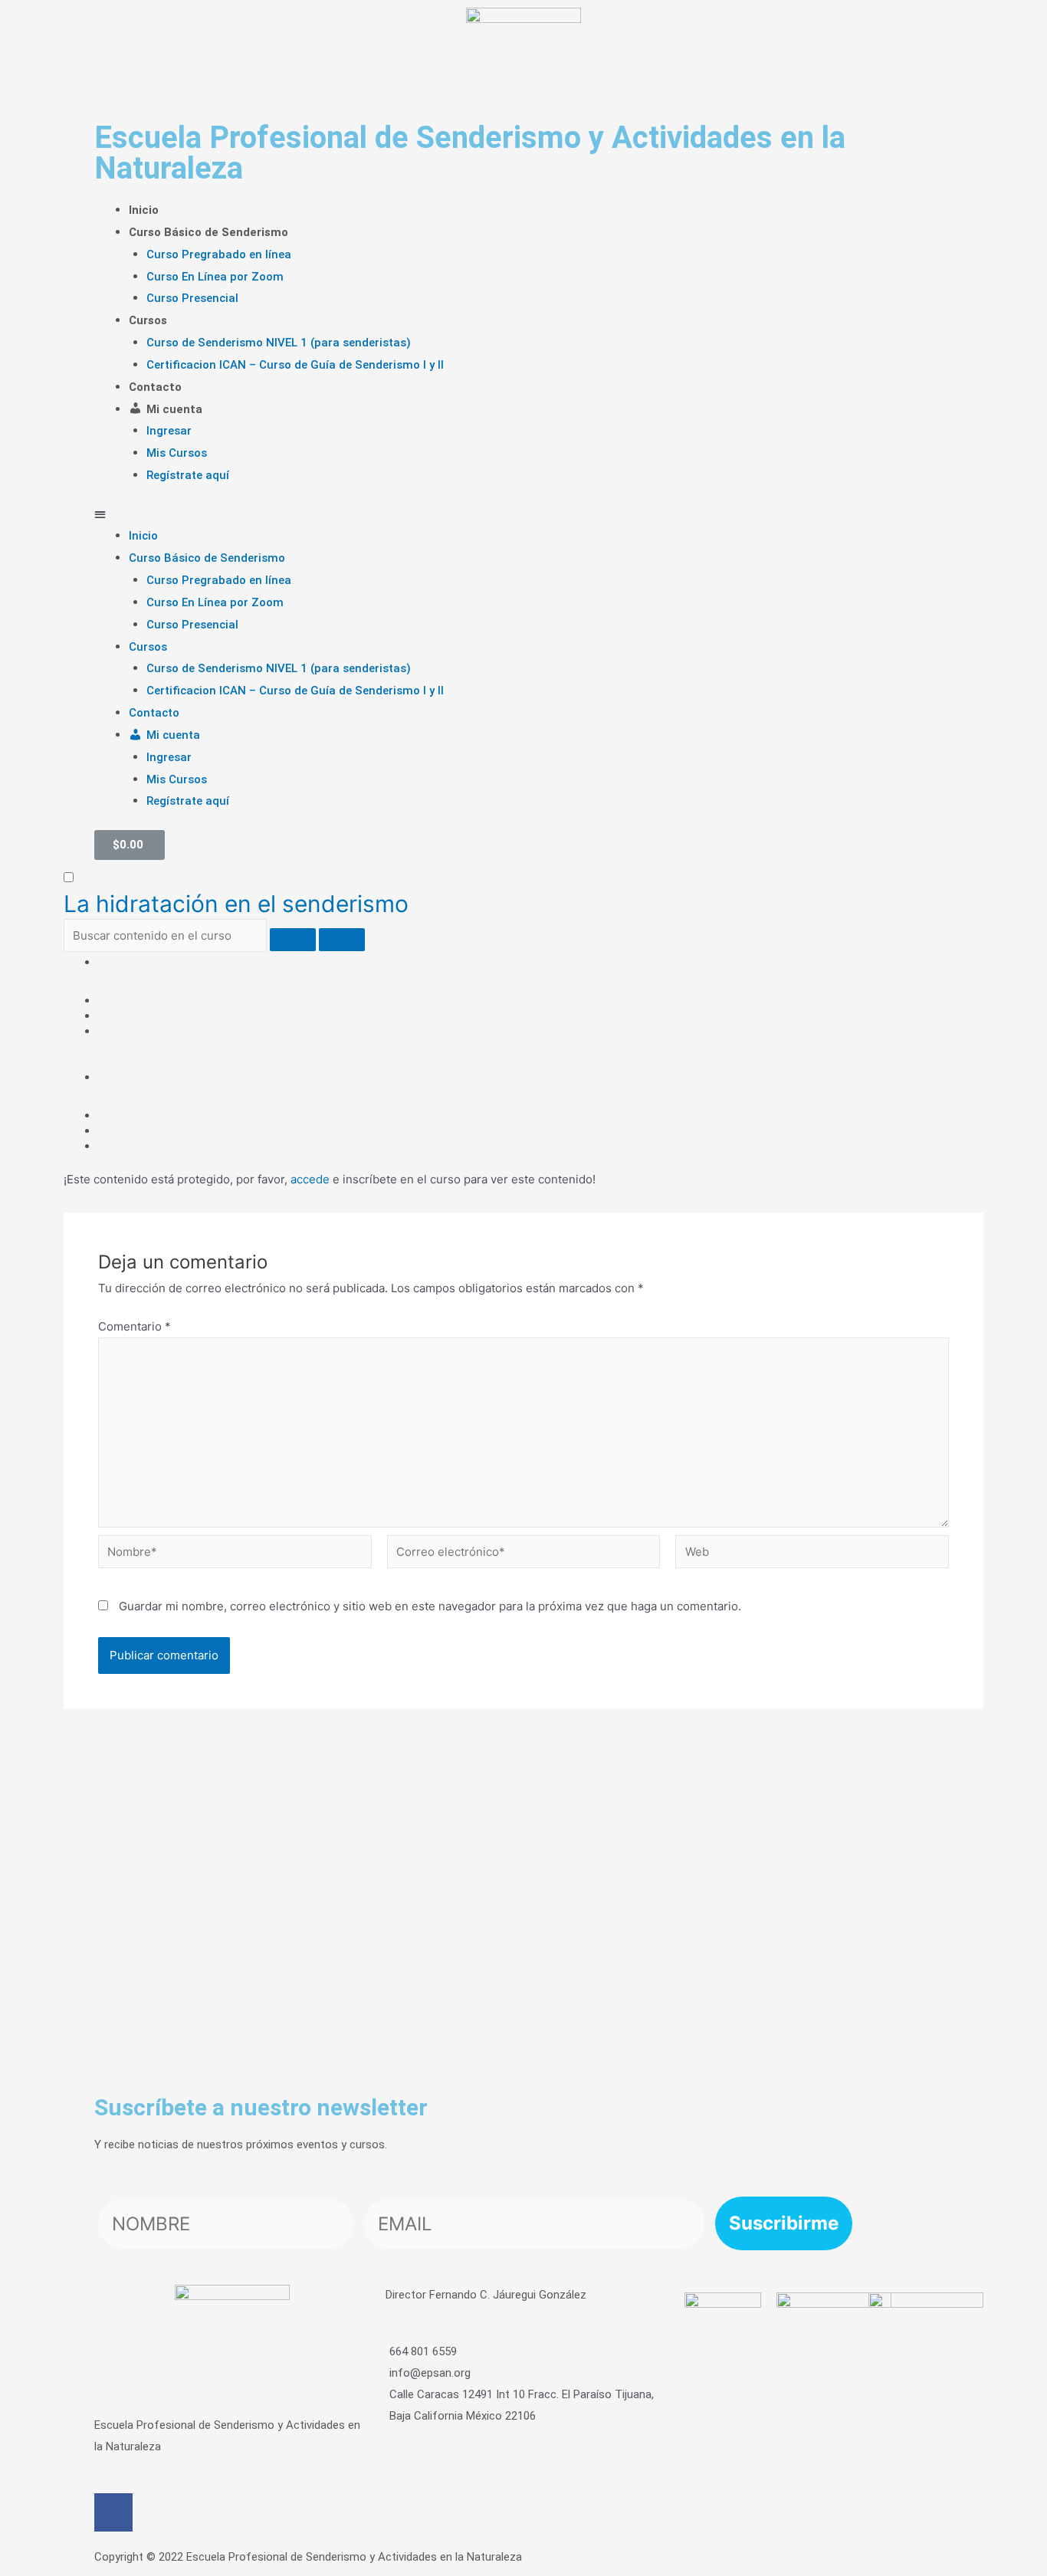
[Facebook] (113, 2512)
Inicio (144, 210)
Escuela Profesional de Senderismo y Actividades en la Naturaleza (470, 153)
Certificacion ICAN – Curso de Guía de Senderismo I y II (295, 365)
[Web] (812, 1554)
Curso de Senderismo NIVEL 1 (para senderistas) (279, 343)
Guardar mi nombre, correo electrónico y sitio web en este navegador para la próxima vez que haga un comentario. (430, 1606)
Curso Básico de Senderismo (208, 232)
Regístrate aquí (188, 475)
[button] (523, 514)
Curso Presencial (192, 298)
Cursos (148, 320)
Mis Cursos (177, 453)
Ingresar (169, 431)
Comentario (135, 1326)
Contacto (155, 387)
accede (310, 1179)
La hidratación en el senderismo (236, 904)
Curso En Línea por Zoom (215, 277)
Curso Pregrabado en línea (219, 254)
